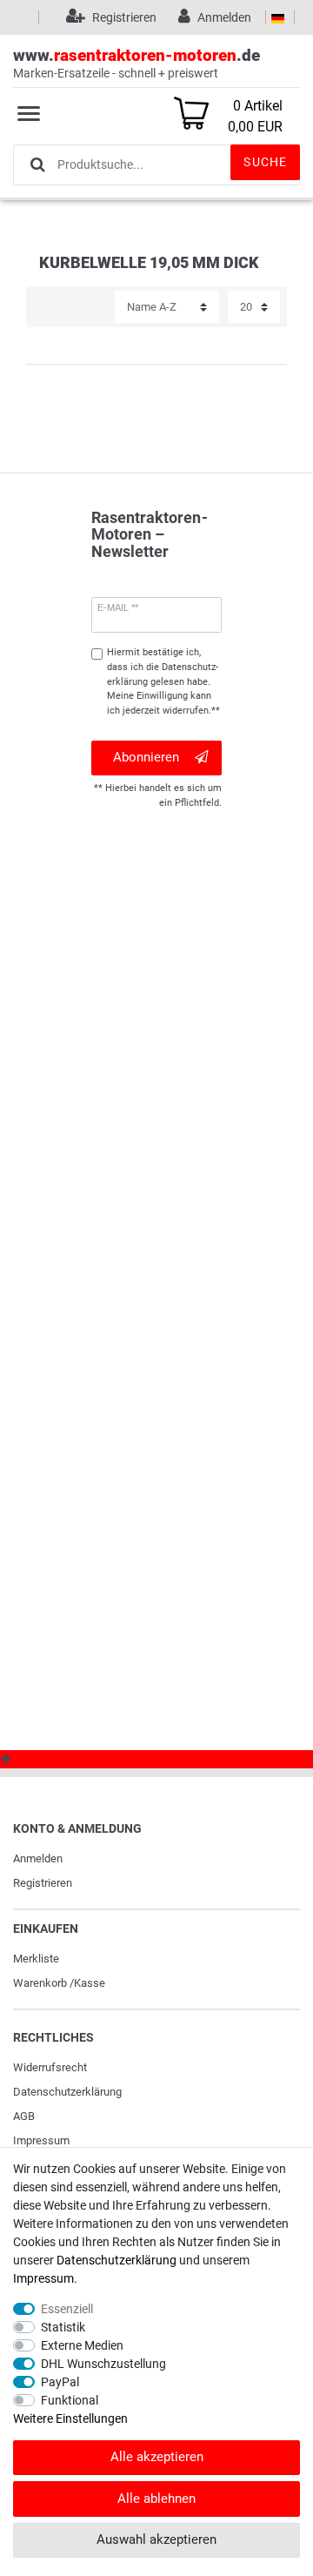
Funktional (70, 2400)
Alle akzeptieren (157, 2457)
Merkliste (36, 1959)
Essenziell (67, 2309)
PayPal (60, 2382)
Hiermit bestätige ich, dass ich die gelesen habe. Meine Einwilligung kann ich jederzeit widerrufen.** (163, 681)
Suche (265, 162)
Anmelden (38, 1858)
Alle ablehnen (156, 2499)
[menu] (29, 113)
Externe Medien (82, 2345)
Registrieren (43, 1883)
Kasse (90, 1983)
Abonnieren (146, 757)
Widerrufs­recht (50, 2067)
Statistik (63, 2327)
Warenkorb (40, 1983)
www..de (137, 63)
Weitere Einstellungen (70, 2418)
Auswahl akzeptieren (156, 2539)
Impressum (41, 2140)
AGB (24, 2116)
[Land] (278, 17)
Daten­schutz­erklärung (67, 2092)
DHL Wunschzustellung (103, 2364)
